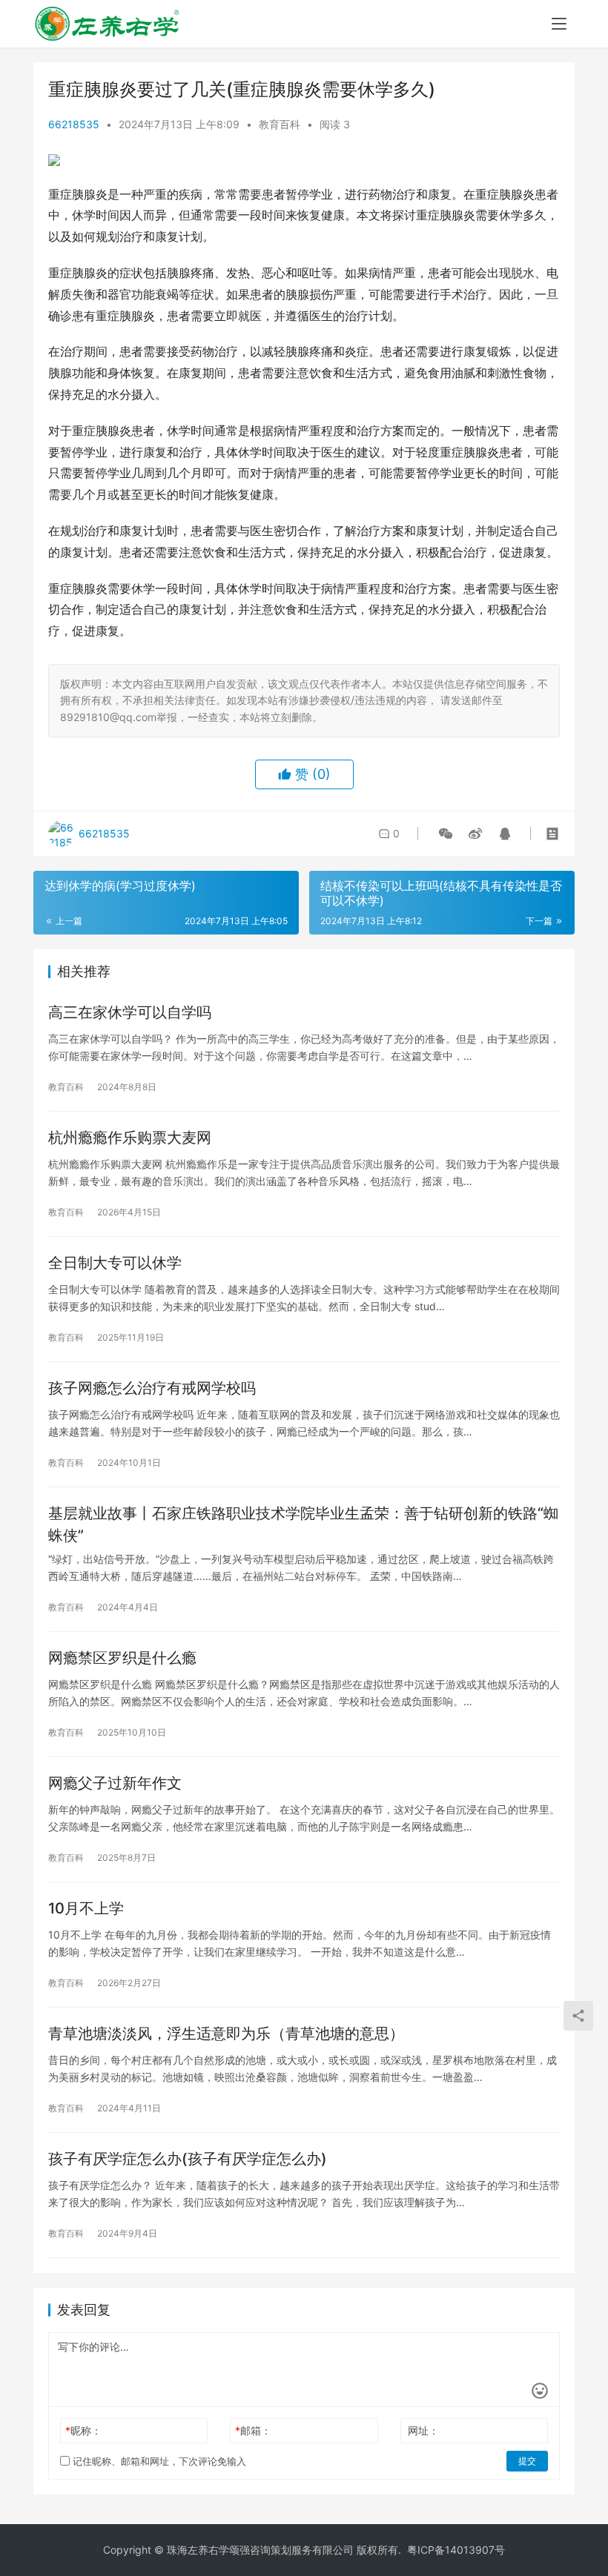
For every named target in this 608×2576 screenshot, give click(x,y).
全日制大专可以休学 (115, 1263)
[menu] (559, 24)
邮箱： (253, 2430)
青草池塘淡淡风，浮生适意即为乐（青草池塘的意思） (226, 2034)
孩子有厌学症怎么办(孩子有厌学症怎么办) (188, 2159)
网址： (423, 2430)
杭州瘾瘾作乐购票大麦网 (130, 1138)
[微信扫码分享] (446, 834)
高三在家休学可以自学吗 (130, 1012)
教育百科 (280, 124)
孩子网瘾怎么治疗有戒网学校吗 (152, 1388)
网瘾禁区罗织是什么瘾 (122, 1658)
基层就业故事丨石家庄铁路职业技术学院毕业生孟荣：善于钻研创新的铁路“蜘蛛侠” (303, 1524)
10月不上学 (86, 1908)
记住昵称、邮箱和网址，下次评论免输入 (158, 2461)
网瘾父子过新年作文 (115, 1783)
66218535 (74, 124)
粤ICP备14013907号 (456, 2550)
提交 (527, 2461)
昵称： (83, 2430)
